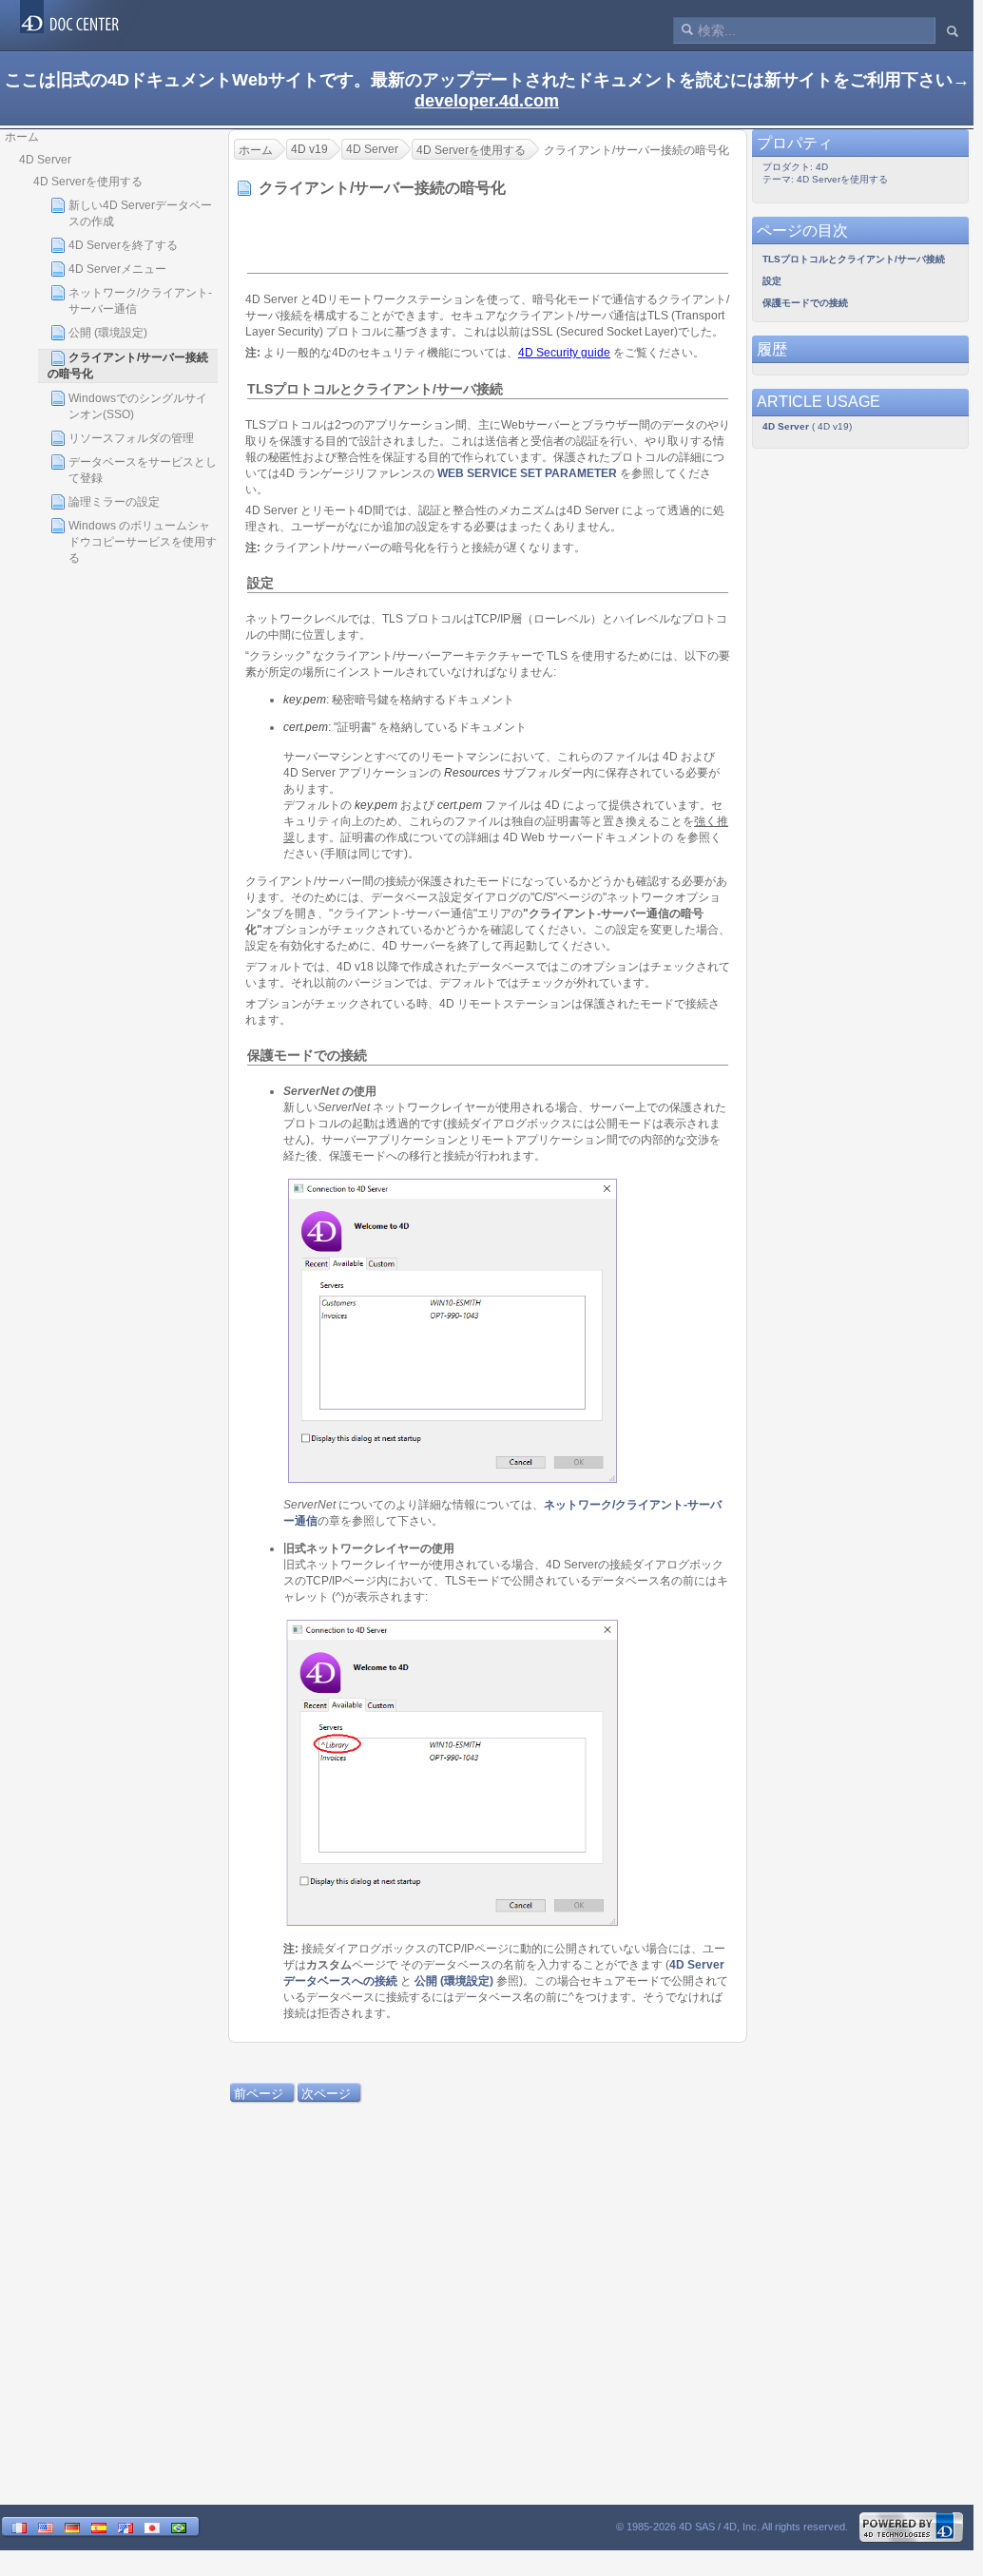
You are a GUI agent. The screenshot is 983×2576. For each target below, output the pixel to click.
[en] (46, 2528)
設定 (772, 281)
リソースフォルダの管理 (131, 438)
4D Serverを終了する (123, 245)
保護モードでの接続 (805, 303)
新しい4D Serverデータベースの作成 (140, 213)
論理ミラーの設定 (114, 502)
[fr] (19, 2528)
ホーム (22, 137)
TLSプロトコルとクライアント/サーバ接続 (854, 259)
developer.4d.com (487, 101)
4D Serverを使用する (88, 182)
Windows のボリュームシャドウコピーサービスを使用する (143, 542)
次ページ (326, 2094)
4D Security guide (564, 353)
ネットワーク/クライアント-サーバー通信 (140, 301)
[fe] (125, 2528)
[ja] (152, 2528)
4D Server (45, 160)
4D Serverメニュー (117, 269)
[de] (72, 2528)
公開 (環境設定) (108, 333)
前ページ (259, 2094)
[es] (99, 2528)
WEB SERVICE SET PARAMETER (527, 473)
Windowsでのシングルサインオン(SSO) (138, 406)
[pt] (179, 2528)
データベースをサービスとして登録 (143, 470)
